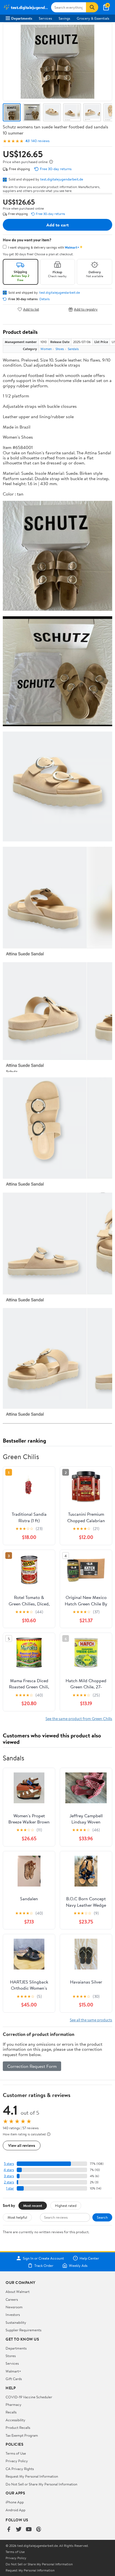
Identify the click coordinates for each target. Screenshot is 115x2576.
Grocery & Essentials (93, 18)
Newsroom (14, 2307)
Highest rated (66, 2205)
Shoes (60, 349)
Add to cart (57, 225)
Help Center (89, 2258)
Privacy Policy (17, 2461)
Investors (13, 2315)
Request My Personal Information (32, 2476)
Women (46, 349)
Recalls (11, 2412)
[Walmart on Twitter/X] (19, 2530)
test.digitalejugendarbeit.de (62, 179)
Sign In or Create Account (43, 2258)
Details (45, 299)
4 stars (9, 2170)
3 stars (9, 2176)
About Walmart (18, 2292)
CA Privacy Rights (20, 2469)
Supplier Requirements (23, 2330)
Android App (15, 2510)
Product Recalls (18, 2427)
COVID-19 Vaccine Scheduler (29, 2397)
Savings (64, 18)
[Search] (92, 7)
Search (102, 2217)
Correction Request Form (32, 2066)
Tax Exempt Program (22, 2435)
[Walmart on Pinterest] (39, 2530)
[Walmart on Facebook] (9, 2530)
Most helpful (17, 2217)
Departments (22, 18)
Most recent (33, 2205)
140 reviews (40, 141)
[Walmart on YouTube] (29, 2530)
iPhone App (15, 2502)
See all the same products (91, 2020)
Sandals (73, 349)
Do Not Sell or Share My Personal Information (41, 2484)
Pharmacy (14, 2404)
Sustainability (16, 2322)
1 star (10, 2188)
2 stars (9, 2182)
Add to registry (86, 309)
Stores (11, 2356)
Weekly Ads (78, 2265)
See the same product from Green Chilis (79, 1719)
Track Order (44, 2265)
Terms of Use (16, 2453)
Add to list (31, 309)
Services (45, 18)
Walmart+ (13, 2371)
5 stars (9, 2164)
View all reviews (22, 2145)
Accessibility (15, 2420)
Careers (12, 2299)
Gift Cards (14, 2379)
